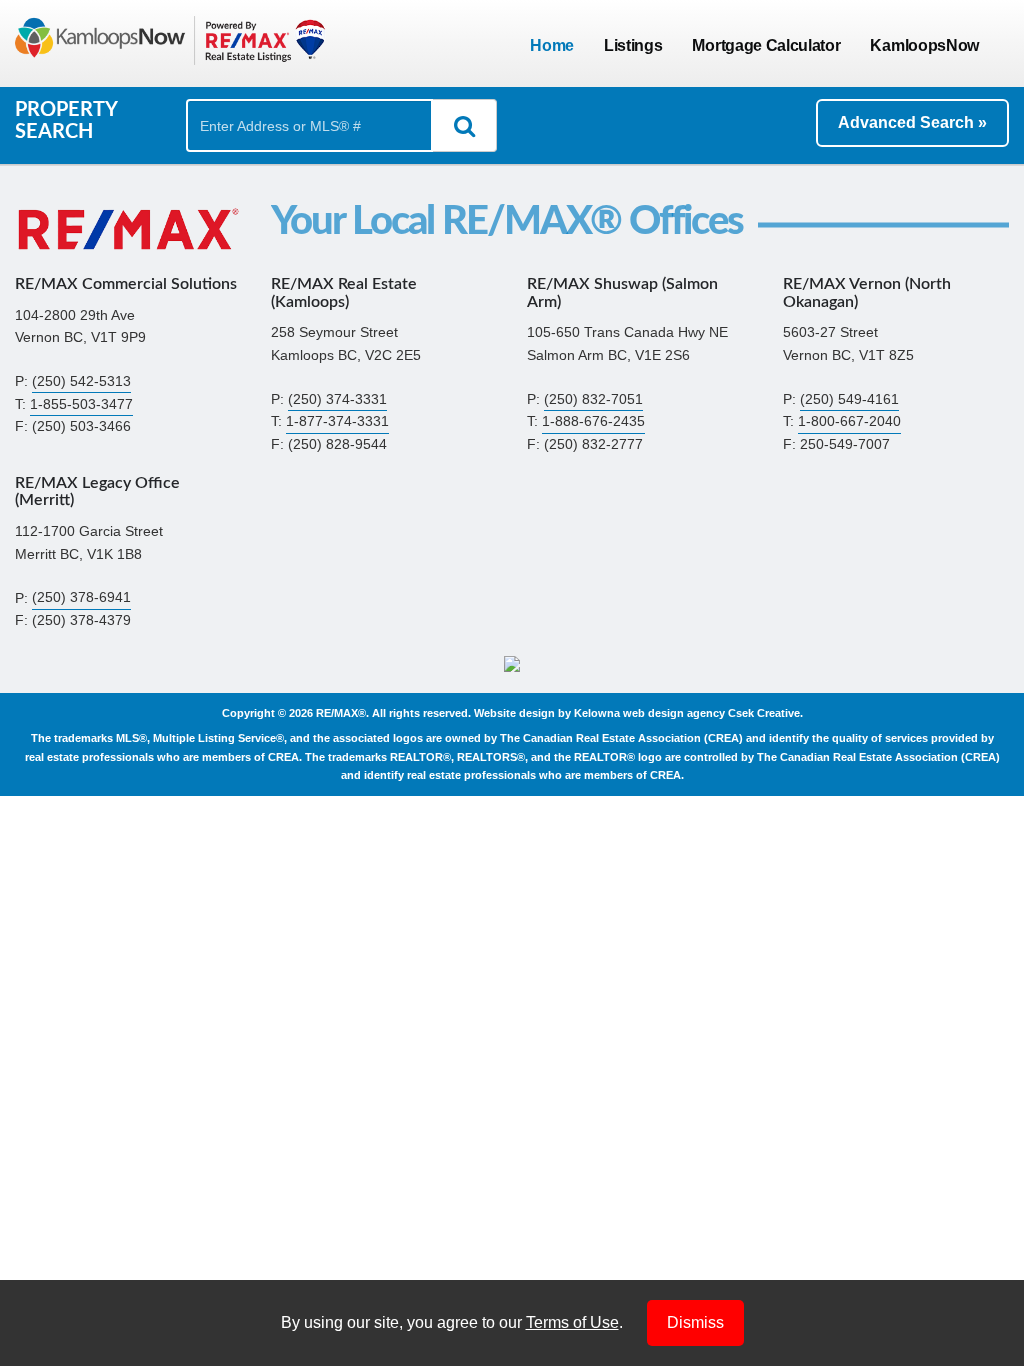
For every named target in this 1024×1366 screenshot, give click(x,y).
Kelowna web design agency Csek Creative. (688, 713)
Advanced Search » (912, 122)
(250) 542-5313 (81, 381)
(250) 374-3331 (337, 399)
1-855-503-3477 (81, 404)
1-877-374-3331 (337, 421)
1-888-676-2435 (593, 421)
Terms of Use (572, 1322)
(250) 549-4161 (849, 399)
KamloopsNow (924, 45)
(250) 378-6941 (81, 598)
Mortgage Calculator (766, 45)
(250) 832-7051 (593, 399)
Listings (633, 45)
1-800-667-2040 (849, 421)
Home (552, 45)
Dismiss (695, 1322)
